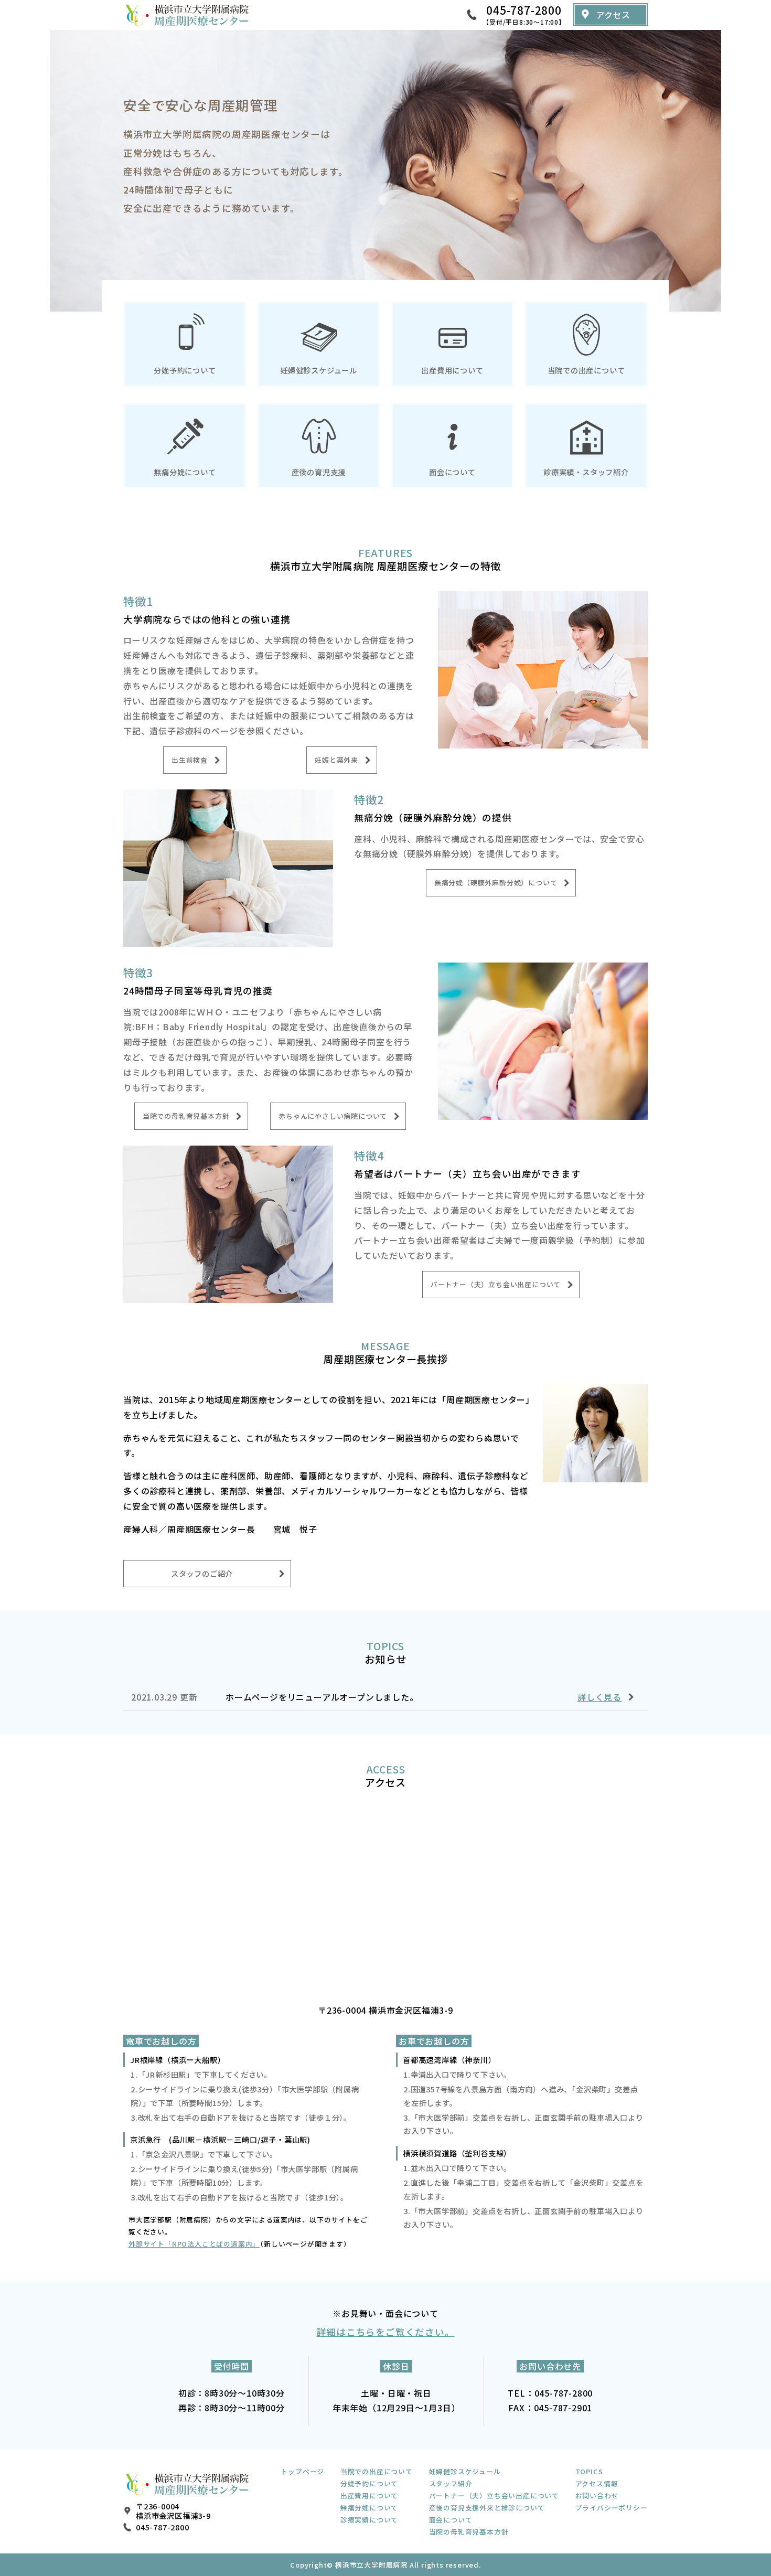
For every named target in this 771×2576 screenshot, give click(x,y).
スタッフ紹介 (451, 2483)
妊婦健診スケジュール (319, 370)
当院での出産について (586, 370)
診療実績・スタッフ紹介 (586, 472)
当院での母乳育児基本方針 (186, 1116)
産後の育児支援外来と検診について (487, 2508)
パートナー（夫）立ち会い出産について (496, 1284)
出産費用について (452, 370)
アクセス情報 (597, 2483)
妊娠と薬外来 (336, 760)
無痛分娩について (185, 472)
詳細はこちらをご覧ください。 (385, 2332)
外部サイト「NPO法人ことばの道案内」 (194, 2244)
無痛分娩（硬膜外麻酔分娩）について (496, 883)
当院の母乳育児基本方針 (469, 2532)
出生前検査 (190, 760)
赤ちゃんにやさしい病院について (333, 1116)
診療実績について (369, 2520)
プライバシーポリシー (612, 2508)
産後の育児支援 (319, 472)
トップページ (302, 2471)
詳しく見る (599, 1697)
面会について (452, 472)
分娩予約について (185, 370)
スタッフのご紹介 (202, 1573)
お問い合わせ (597, 2495)
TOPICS (589, 2471)
